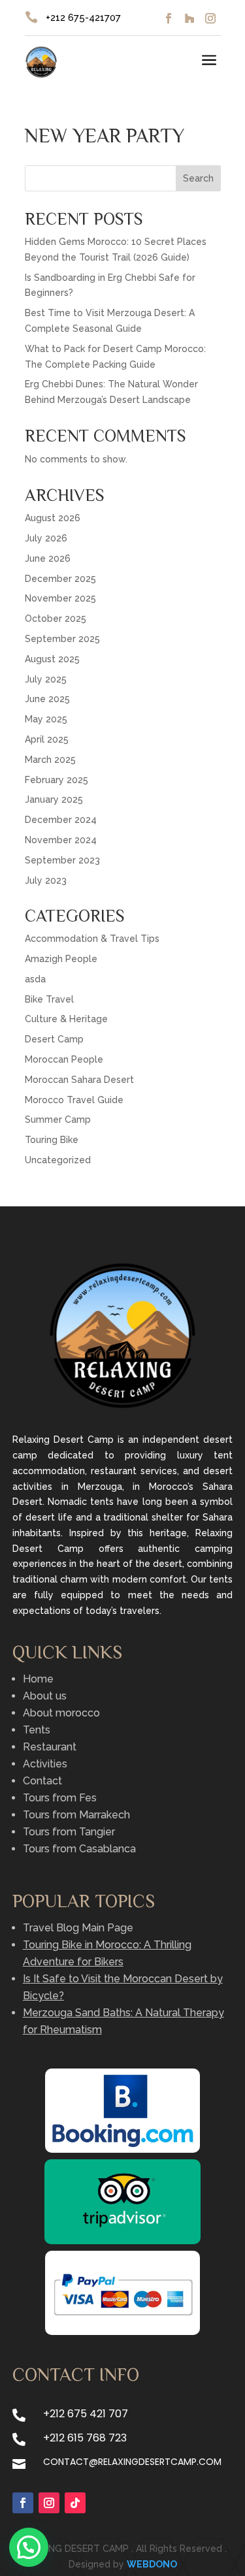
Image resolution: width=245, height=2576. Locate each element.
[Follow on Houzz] (189, 18)
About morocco (61, 1713)
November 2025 (60, 598)
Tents (37, 1730)
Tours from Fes (60, 1798)
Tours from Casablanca (79, 1849)
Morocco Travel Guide (74, 1100)
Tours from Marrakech (76, 1815)
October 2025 (56, 619)
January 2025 (54, 799)
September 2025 (62, 639)
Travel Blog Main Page (78, 1928)
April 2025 (47, 739)
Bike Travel (49, 999)
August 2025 (52, 659)
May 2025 (46, 719)
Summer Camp (58, 1119)
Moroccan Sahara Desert (79, 1080)
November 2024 (61, 840)
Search (198, 178)
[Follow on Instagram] (210, 18)
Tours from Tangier (69, 1832)
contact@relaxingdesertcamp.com (132, 2462)
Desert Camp (54, 1039)
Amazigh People (61, 959)
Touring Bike (52, 1140)
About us (45, 1696)
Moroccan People (64, 1059)
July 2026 (46, 538)
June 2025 (47, 699)
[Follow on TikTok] (75, 2503)
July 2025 (46, 679)
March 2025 (50, 760)
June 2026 (48, 558)
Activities (45, 1764)
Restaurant (50, 1747)
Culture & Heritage (66, 1019)
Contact (42, 1781)
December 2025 (60, 579)
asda (35, 979)
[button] (29, 2547)
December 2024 (61, 820)
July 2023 (46, 880)
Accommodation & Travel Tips (92, 939)
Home (38, 1679)
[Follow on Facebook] (169, 18)
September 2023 (62, 860)
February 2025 (57, 780)
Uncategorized (58, 1160)
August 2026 (53, 518)
